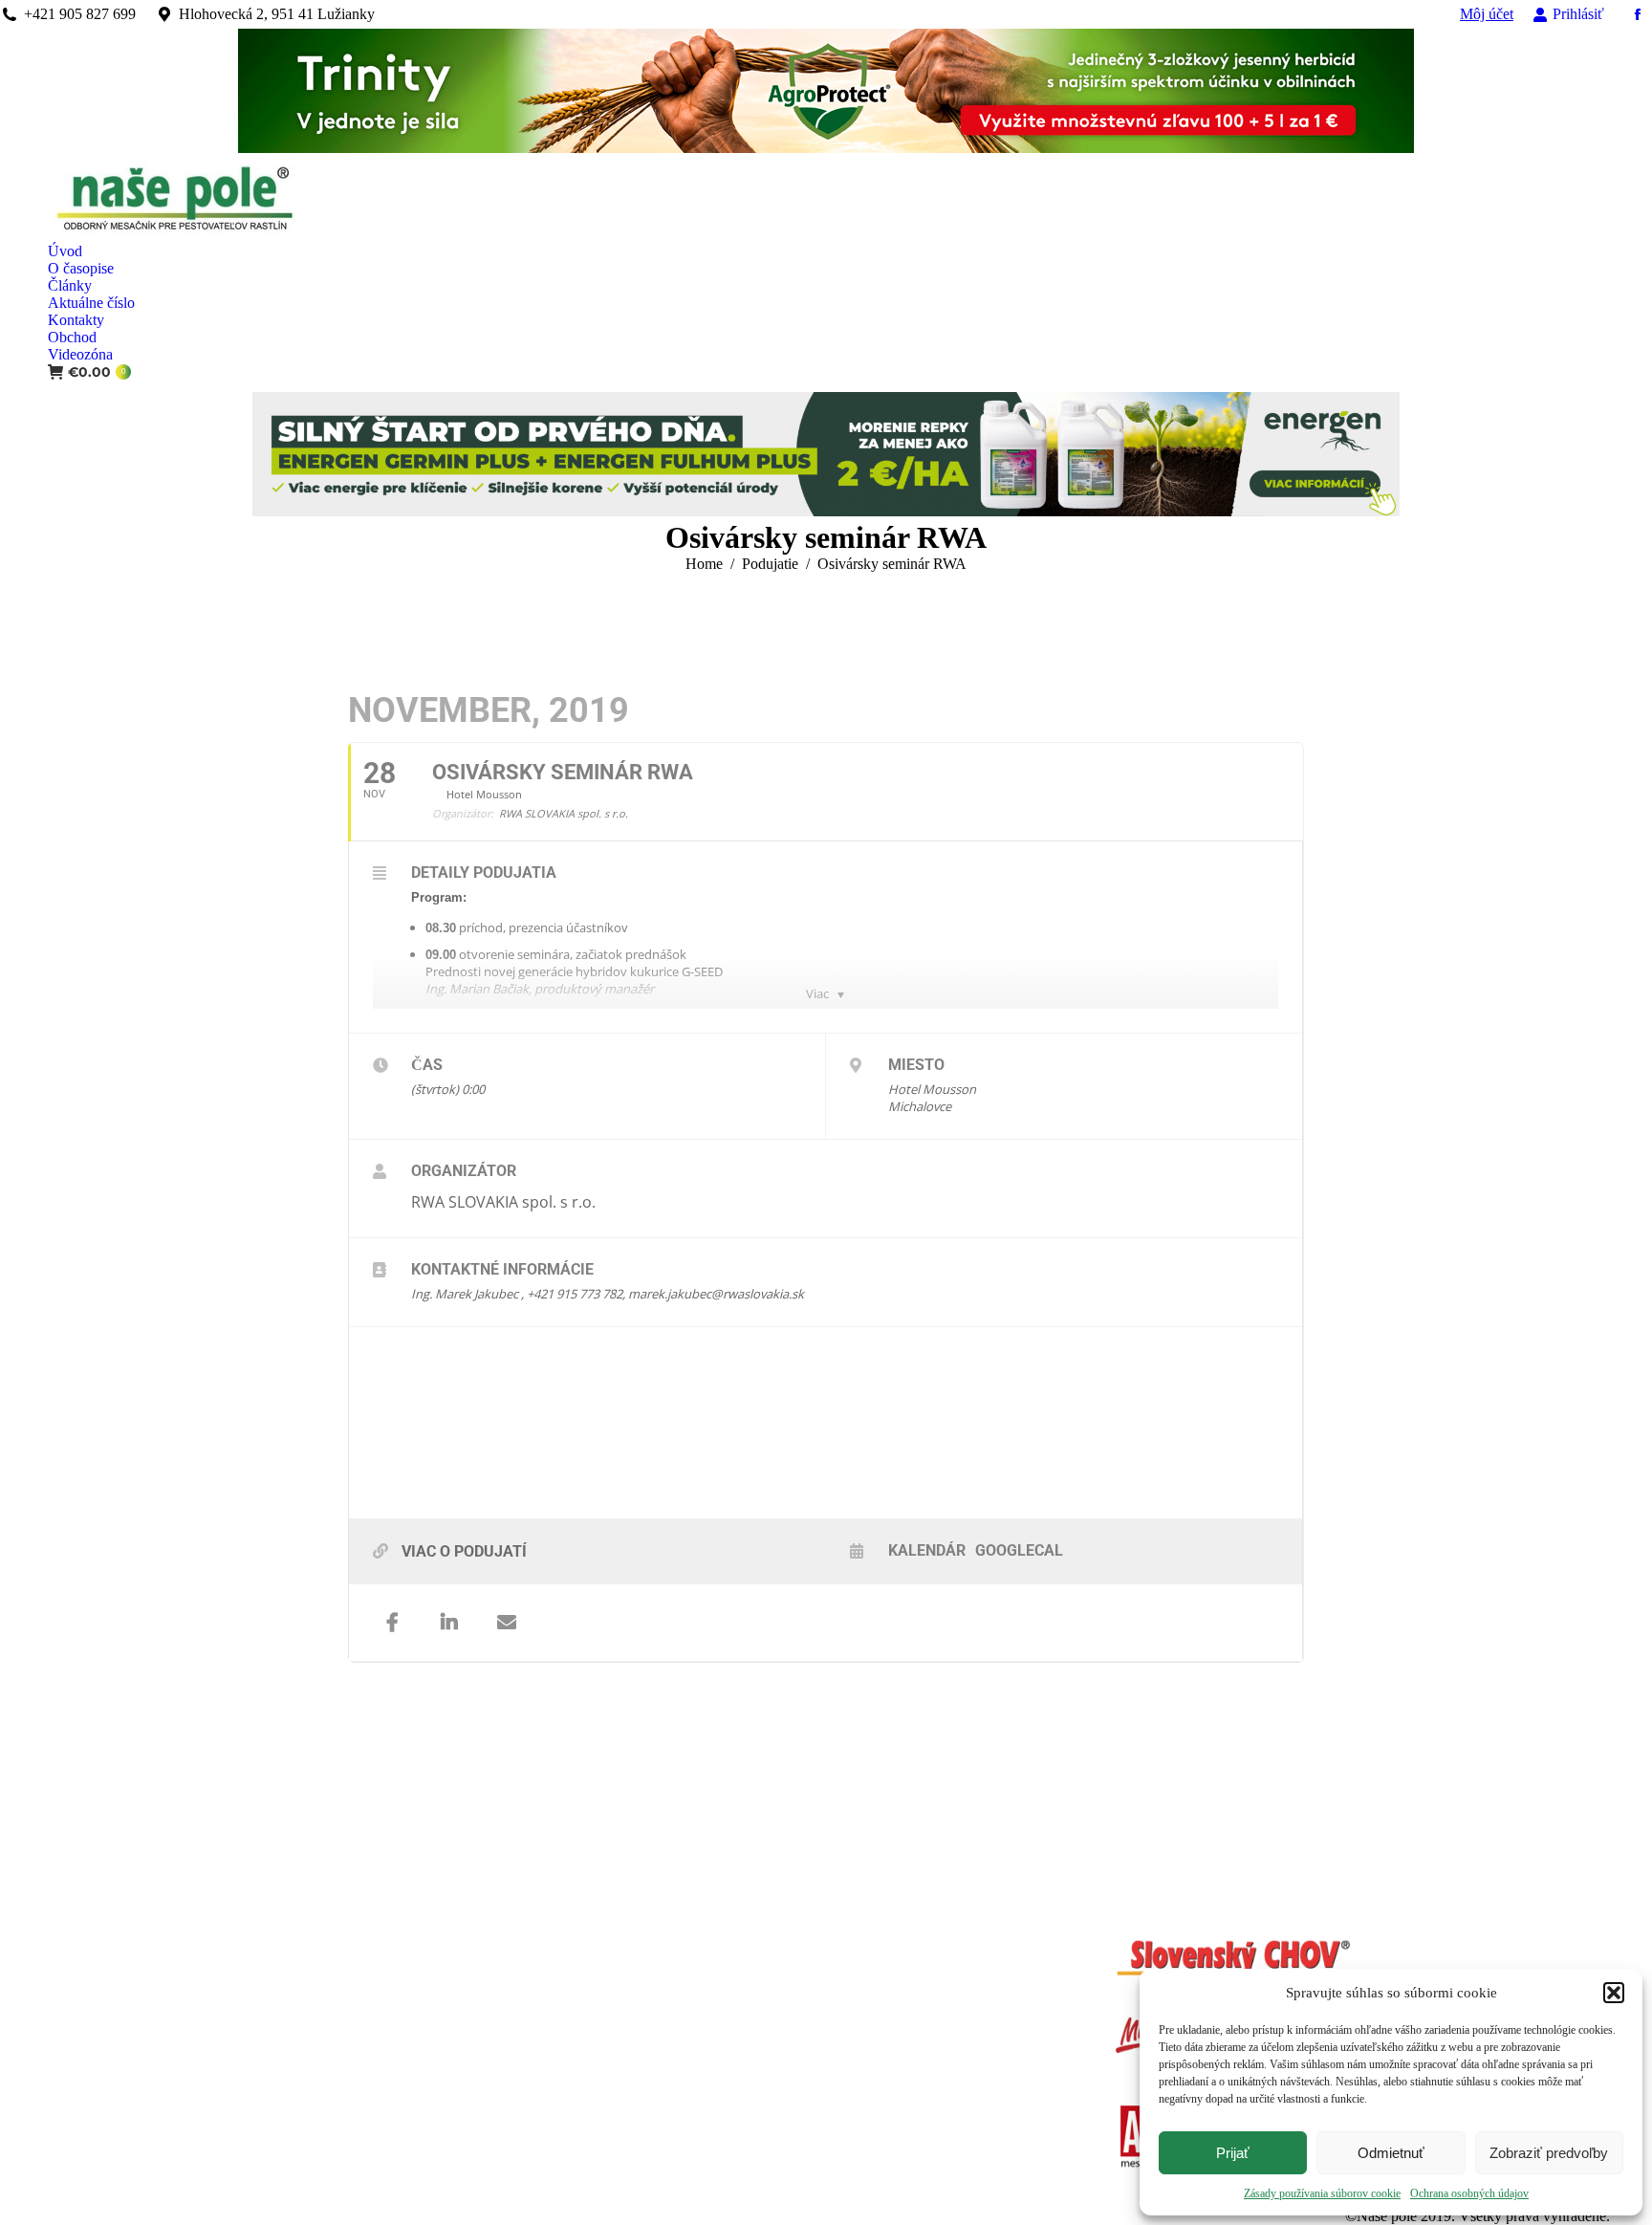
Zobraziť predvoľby (1549, 2153)
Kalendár (927, 1550)
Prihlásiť (1578, 14)
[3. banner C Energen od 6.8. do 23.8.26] (826, 511)
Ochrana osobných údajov (1469, 2193)
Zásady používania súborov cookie (1322, 2193)
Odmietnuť (1391, 2153)
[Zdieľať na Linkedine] (449, 1623)
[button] (1614, 1993)
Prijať (1233, 2153)
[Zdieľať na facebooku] (392, 1623)
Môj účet (1487, 14)
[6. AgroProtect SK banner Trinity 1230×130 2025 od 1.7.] (826, 148)
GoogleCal (1019, 1550)
